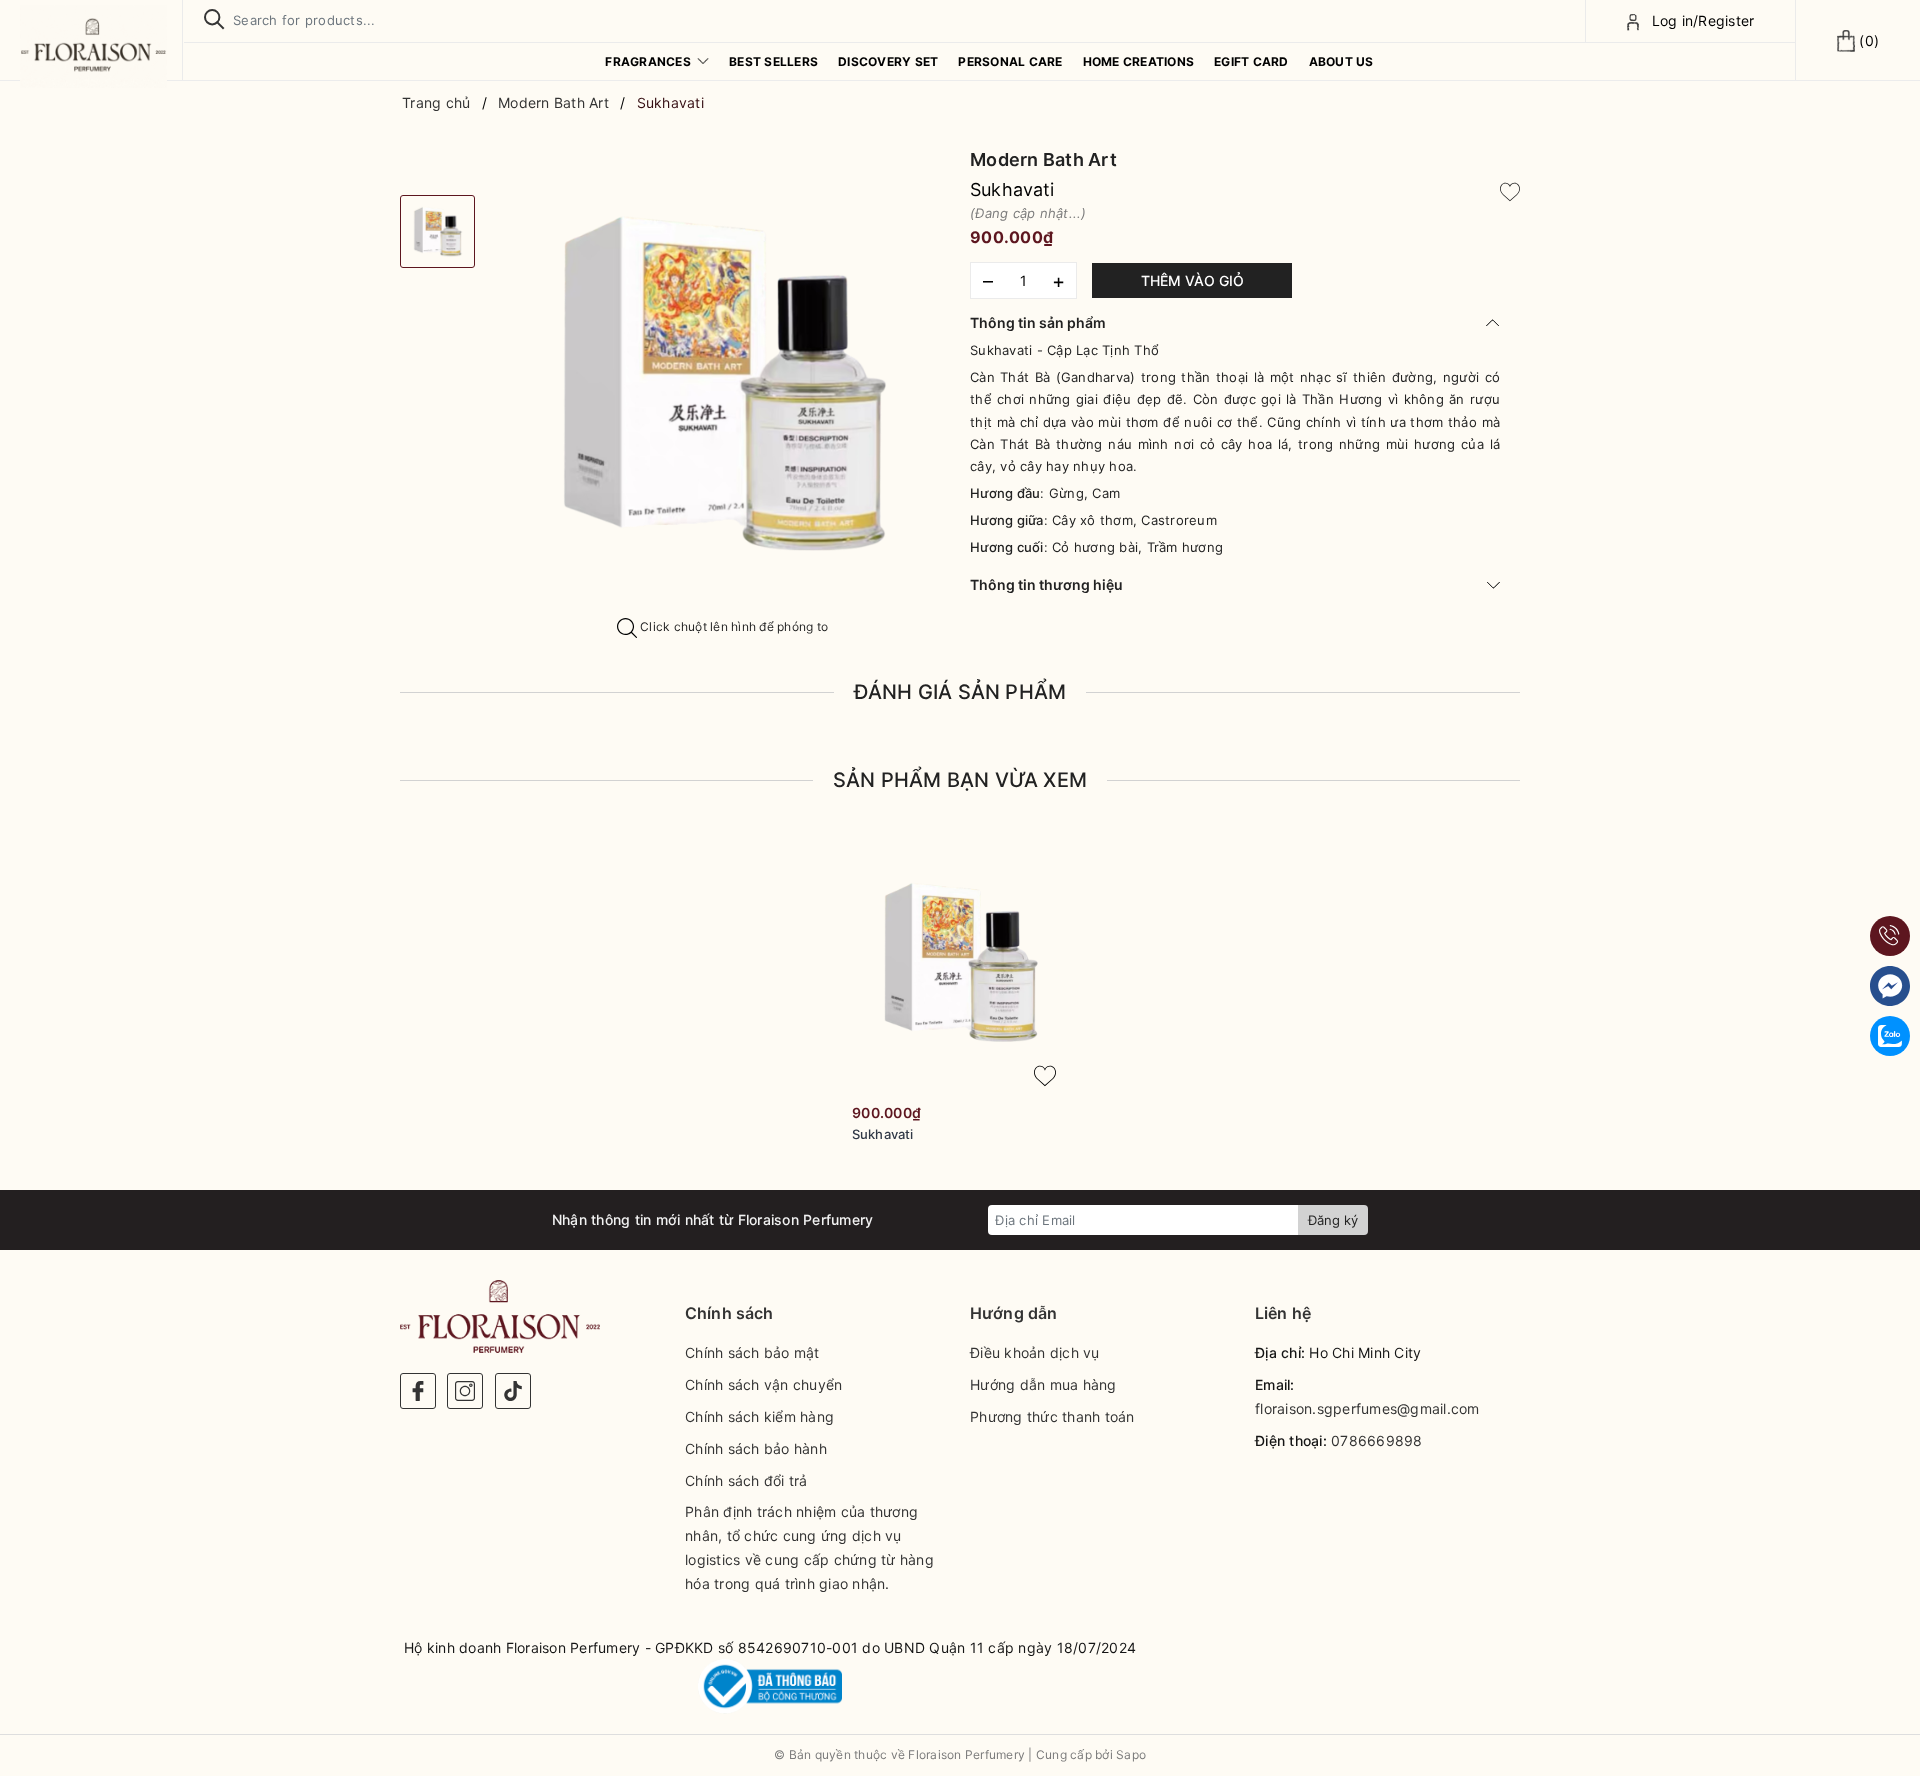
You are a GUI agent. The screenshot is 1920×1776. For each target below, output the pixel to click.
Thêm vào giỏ (1192, 280)
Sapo (1131, 1754)
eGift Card (1251, 61)
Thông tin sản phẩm (1038, 322)
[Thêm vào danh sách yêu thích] (1045, 1076)
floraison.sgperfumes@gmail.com (1367, 1408)
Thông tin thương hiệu (1046, 584)
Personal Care (1010, 61)
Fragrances (649, 61)
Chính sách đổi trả (746, 1480)
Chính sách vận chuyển (763, 1384)
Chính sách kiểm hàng (759, 1416)
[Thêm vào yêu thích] (1510, 190)
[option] (722, 382)
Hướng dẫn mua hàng (1043, 1384)
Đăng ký (1333, 1220)
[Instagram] (465, 1391)
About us (1341, 61)
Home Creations (1139, 61)
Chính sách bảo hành (756, 1448)
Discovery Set (888, 61)
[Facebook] (418, 1391)
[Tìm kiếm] (214, 20)
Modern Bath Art (1043, 159)
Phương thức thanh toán (1052, 1416)
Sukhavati (882, 1134)
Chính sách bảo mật (752, 1352)
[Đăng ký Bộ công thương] (770, 1686)
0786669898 (1377, 1440)
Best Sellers (773, 61)
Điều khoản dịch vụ (1035, 1352)
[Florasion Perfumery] (93, 46)
